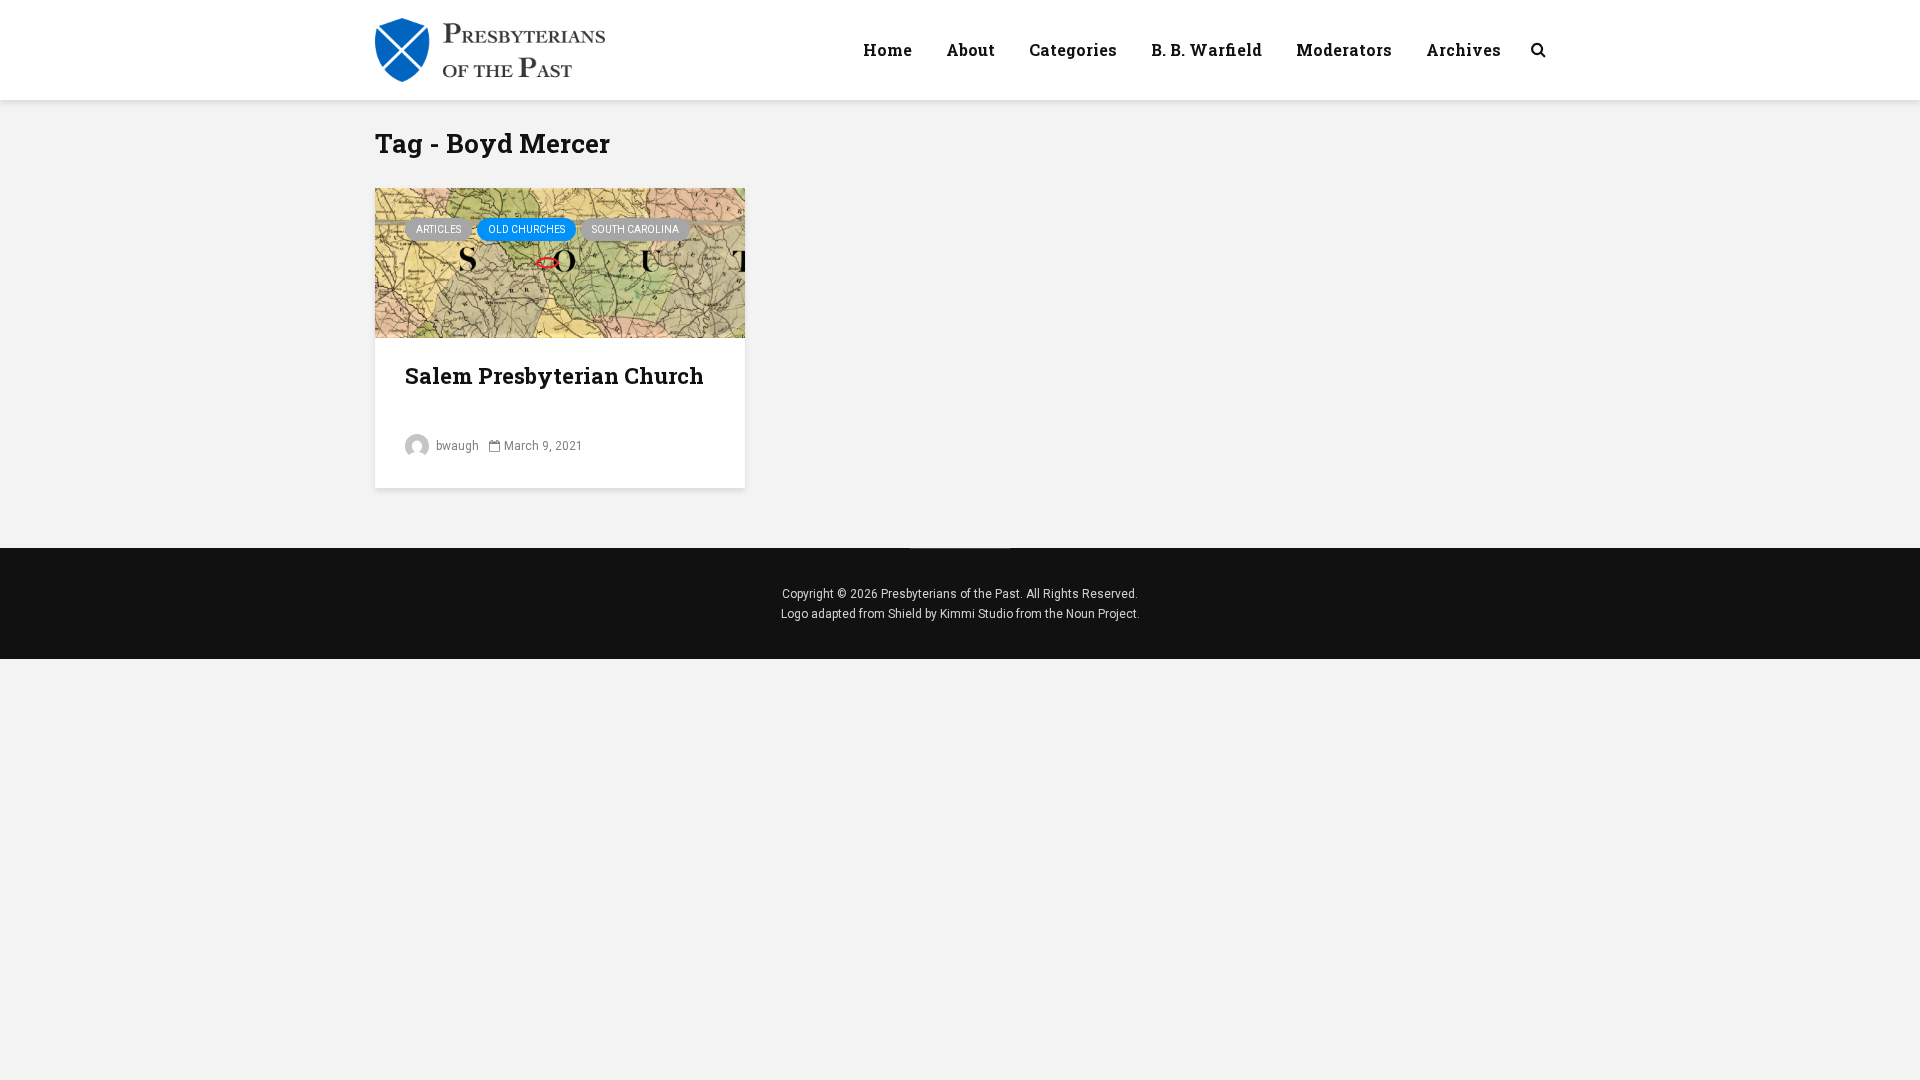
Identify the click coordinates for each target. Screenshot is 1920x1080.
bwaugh (456, 446)
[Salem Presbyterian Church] (560, 261)
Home (887, 49)
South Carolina (635, 229)
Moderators (1344, 49)
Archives (1463, 49)
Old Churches (526, 229)
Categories (1073, 49)
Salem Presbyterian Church (554, 375)
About (970, 49)
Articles (438, 229)
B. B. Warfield (1206, 49)
